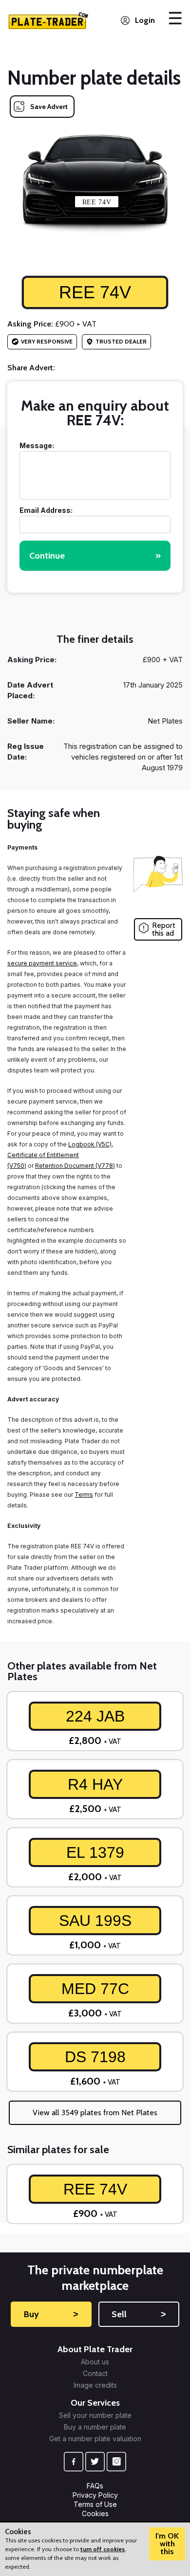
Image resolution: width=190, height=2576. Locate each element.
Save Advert (49, 107)
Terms (84, 1495)
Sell (139, 2314)
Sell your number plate (95, 2415)
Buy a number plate (95, 2427)
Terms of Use (95, 2504)
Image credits (95, 2385)
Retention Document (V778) (75, 1166)
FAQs (95, 2486)
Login (145, 20)
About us (95, 2362)
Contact (95, 2374)
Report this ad (164, 929)
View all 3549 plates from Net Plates (95, 2113)
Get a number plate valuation (95, 2439)
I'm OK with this (167, 2544)
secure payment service (42, 963)
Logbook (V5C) (90, 1144)
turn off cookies (103, 2549)
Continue (95, 556)
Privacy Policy (95, 2495)
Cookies (95, 2513)
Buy (51, 2314)
